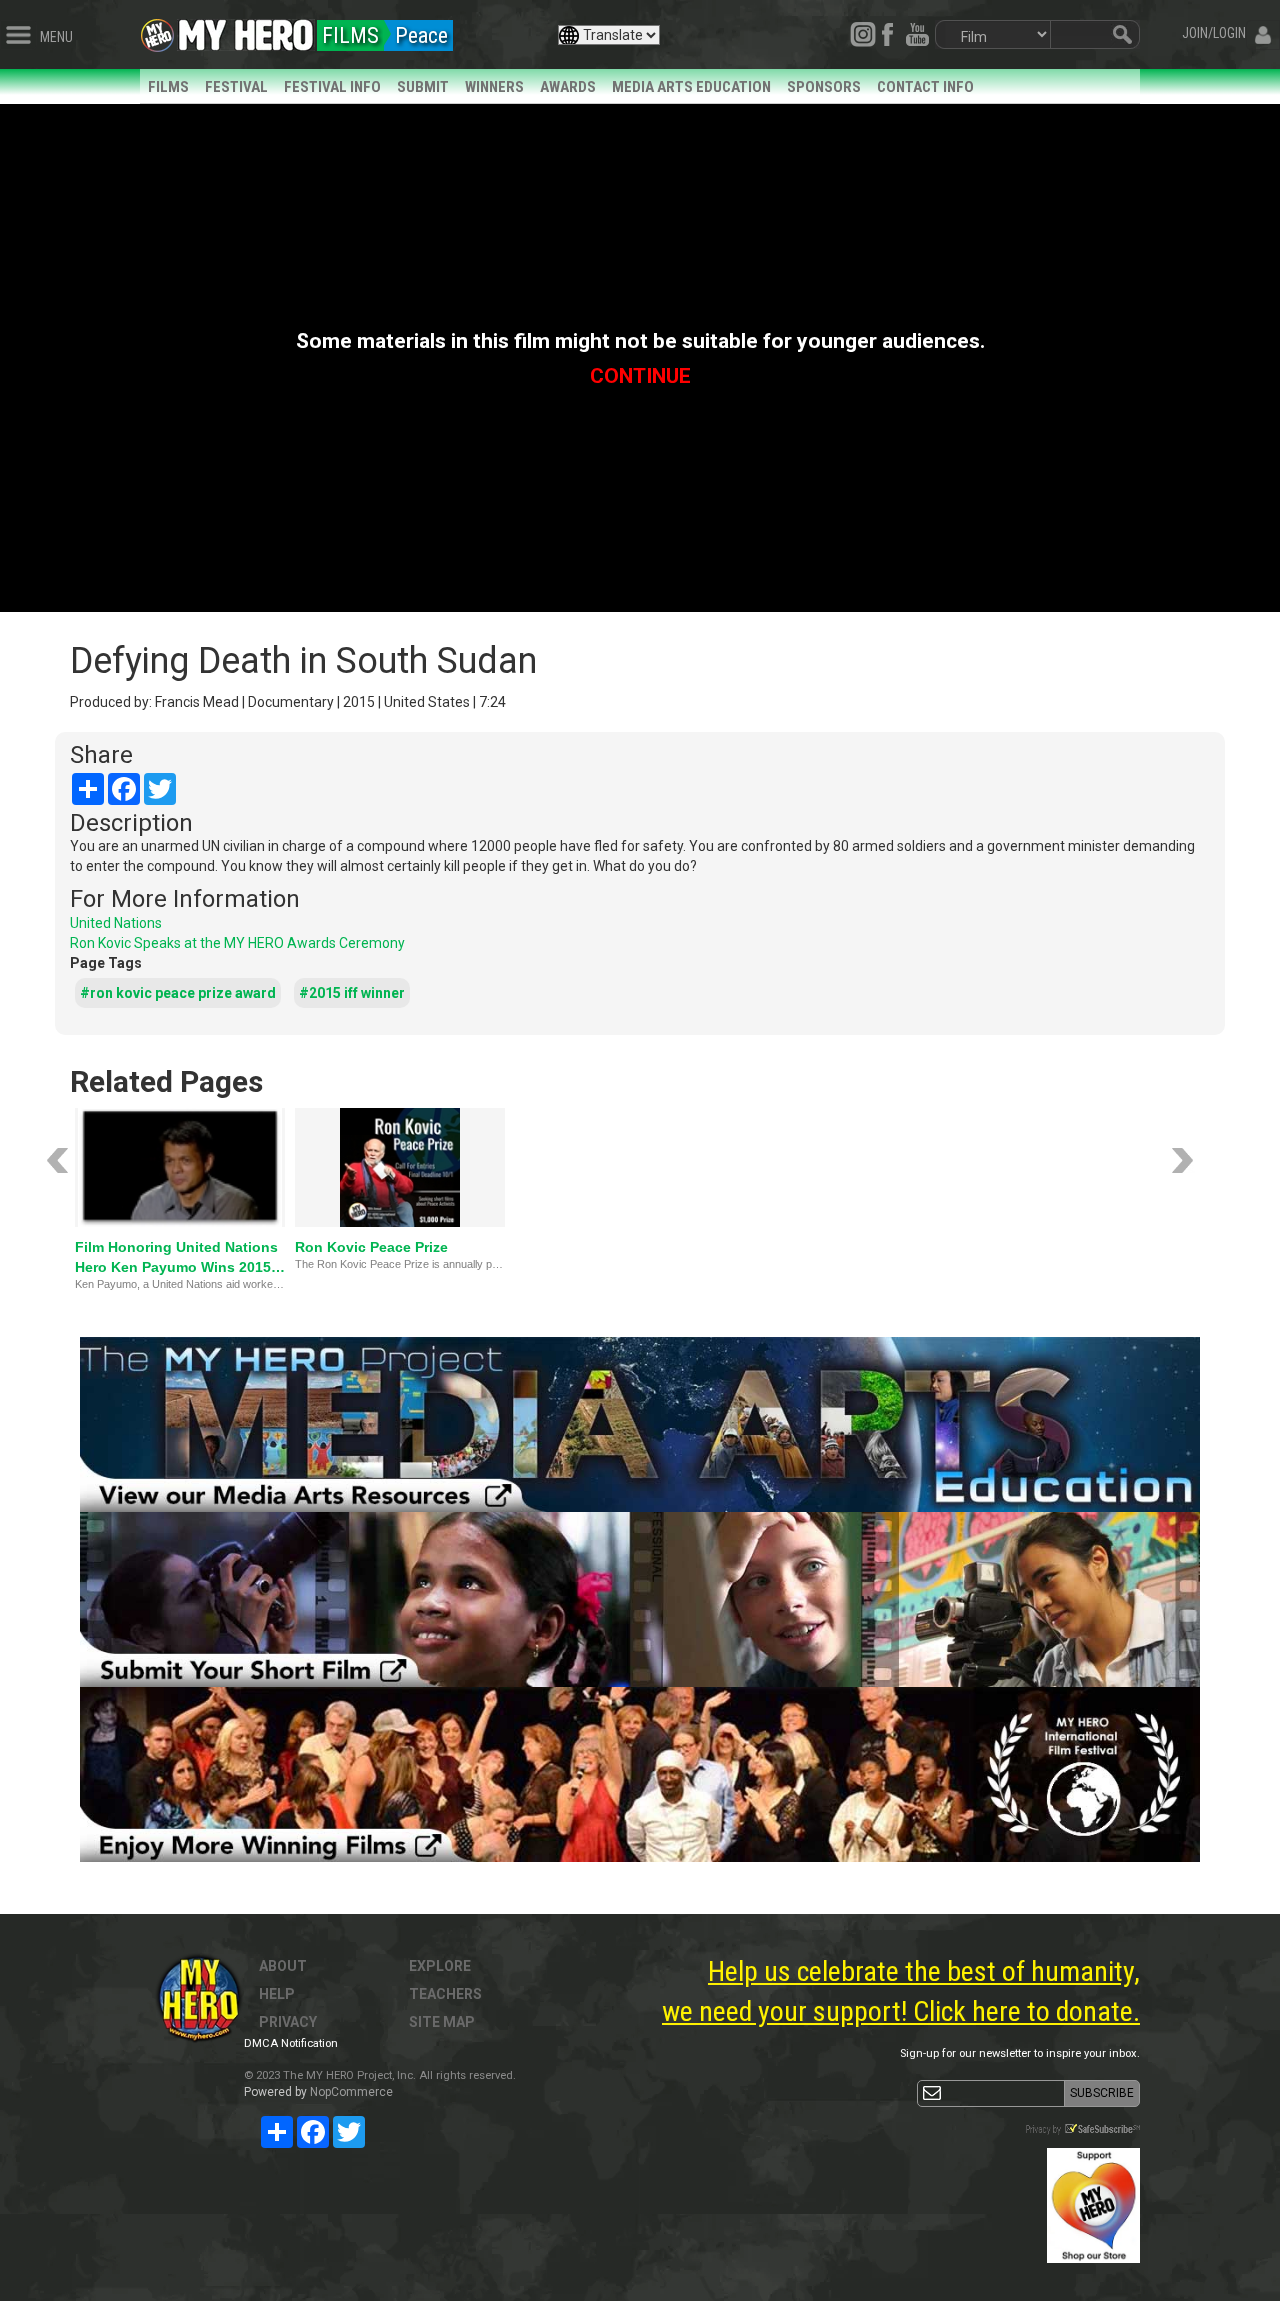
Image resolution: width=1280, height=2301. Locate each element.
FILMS (168, 87)
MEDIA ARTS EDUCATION (691, 87)
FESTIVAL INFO (332, 87)
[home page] (246, 30)
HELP (277, 1994)
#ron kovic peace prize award (178, 993)
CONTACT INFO (925, 87)
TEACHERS (445, 1994)
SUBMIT (423, 87)
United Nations (116, 923)
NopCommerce (351, 2092)
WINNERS (494, 87)
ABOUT (283, 1966)
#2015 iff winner (352, 993)
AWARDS (568, 87)
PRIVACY (288, 2022)
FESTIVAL (236, 87)
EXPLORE (440, 1966)
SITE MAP (442, 2022)
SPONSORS (824, 87)
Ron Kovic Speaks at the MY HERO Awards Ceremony (237, 943)
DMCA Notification (291, 2043)
